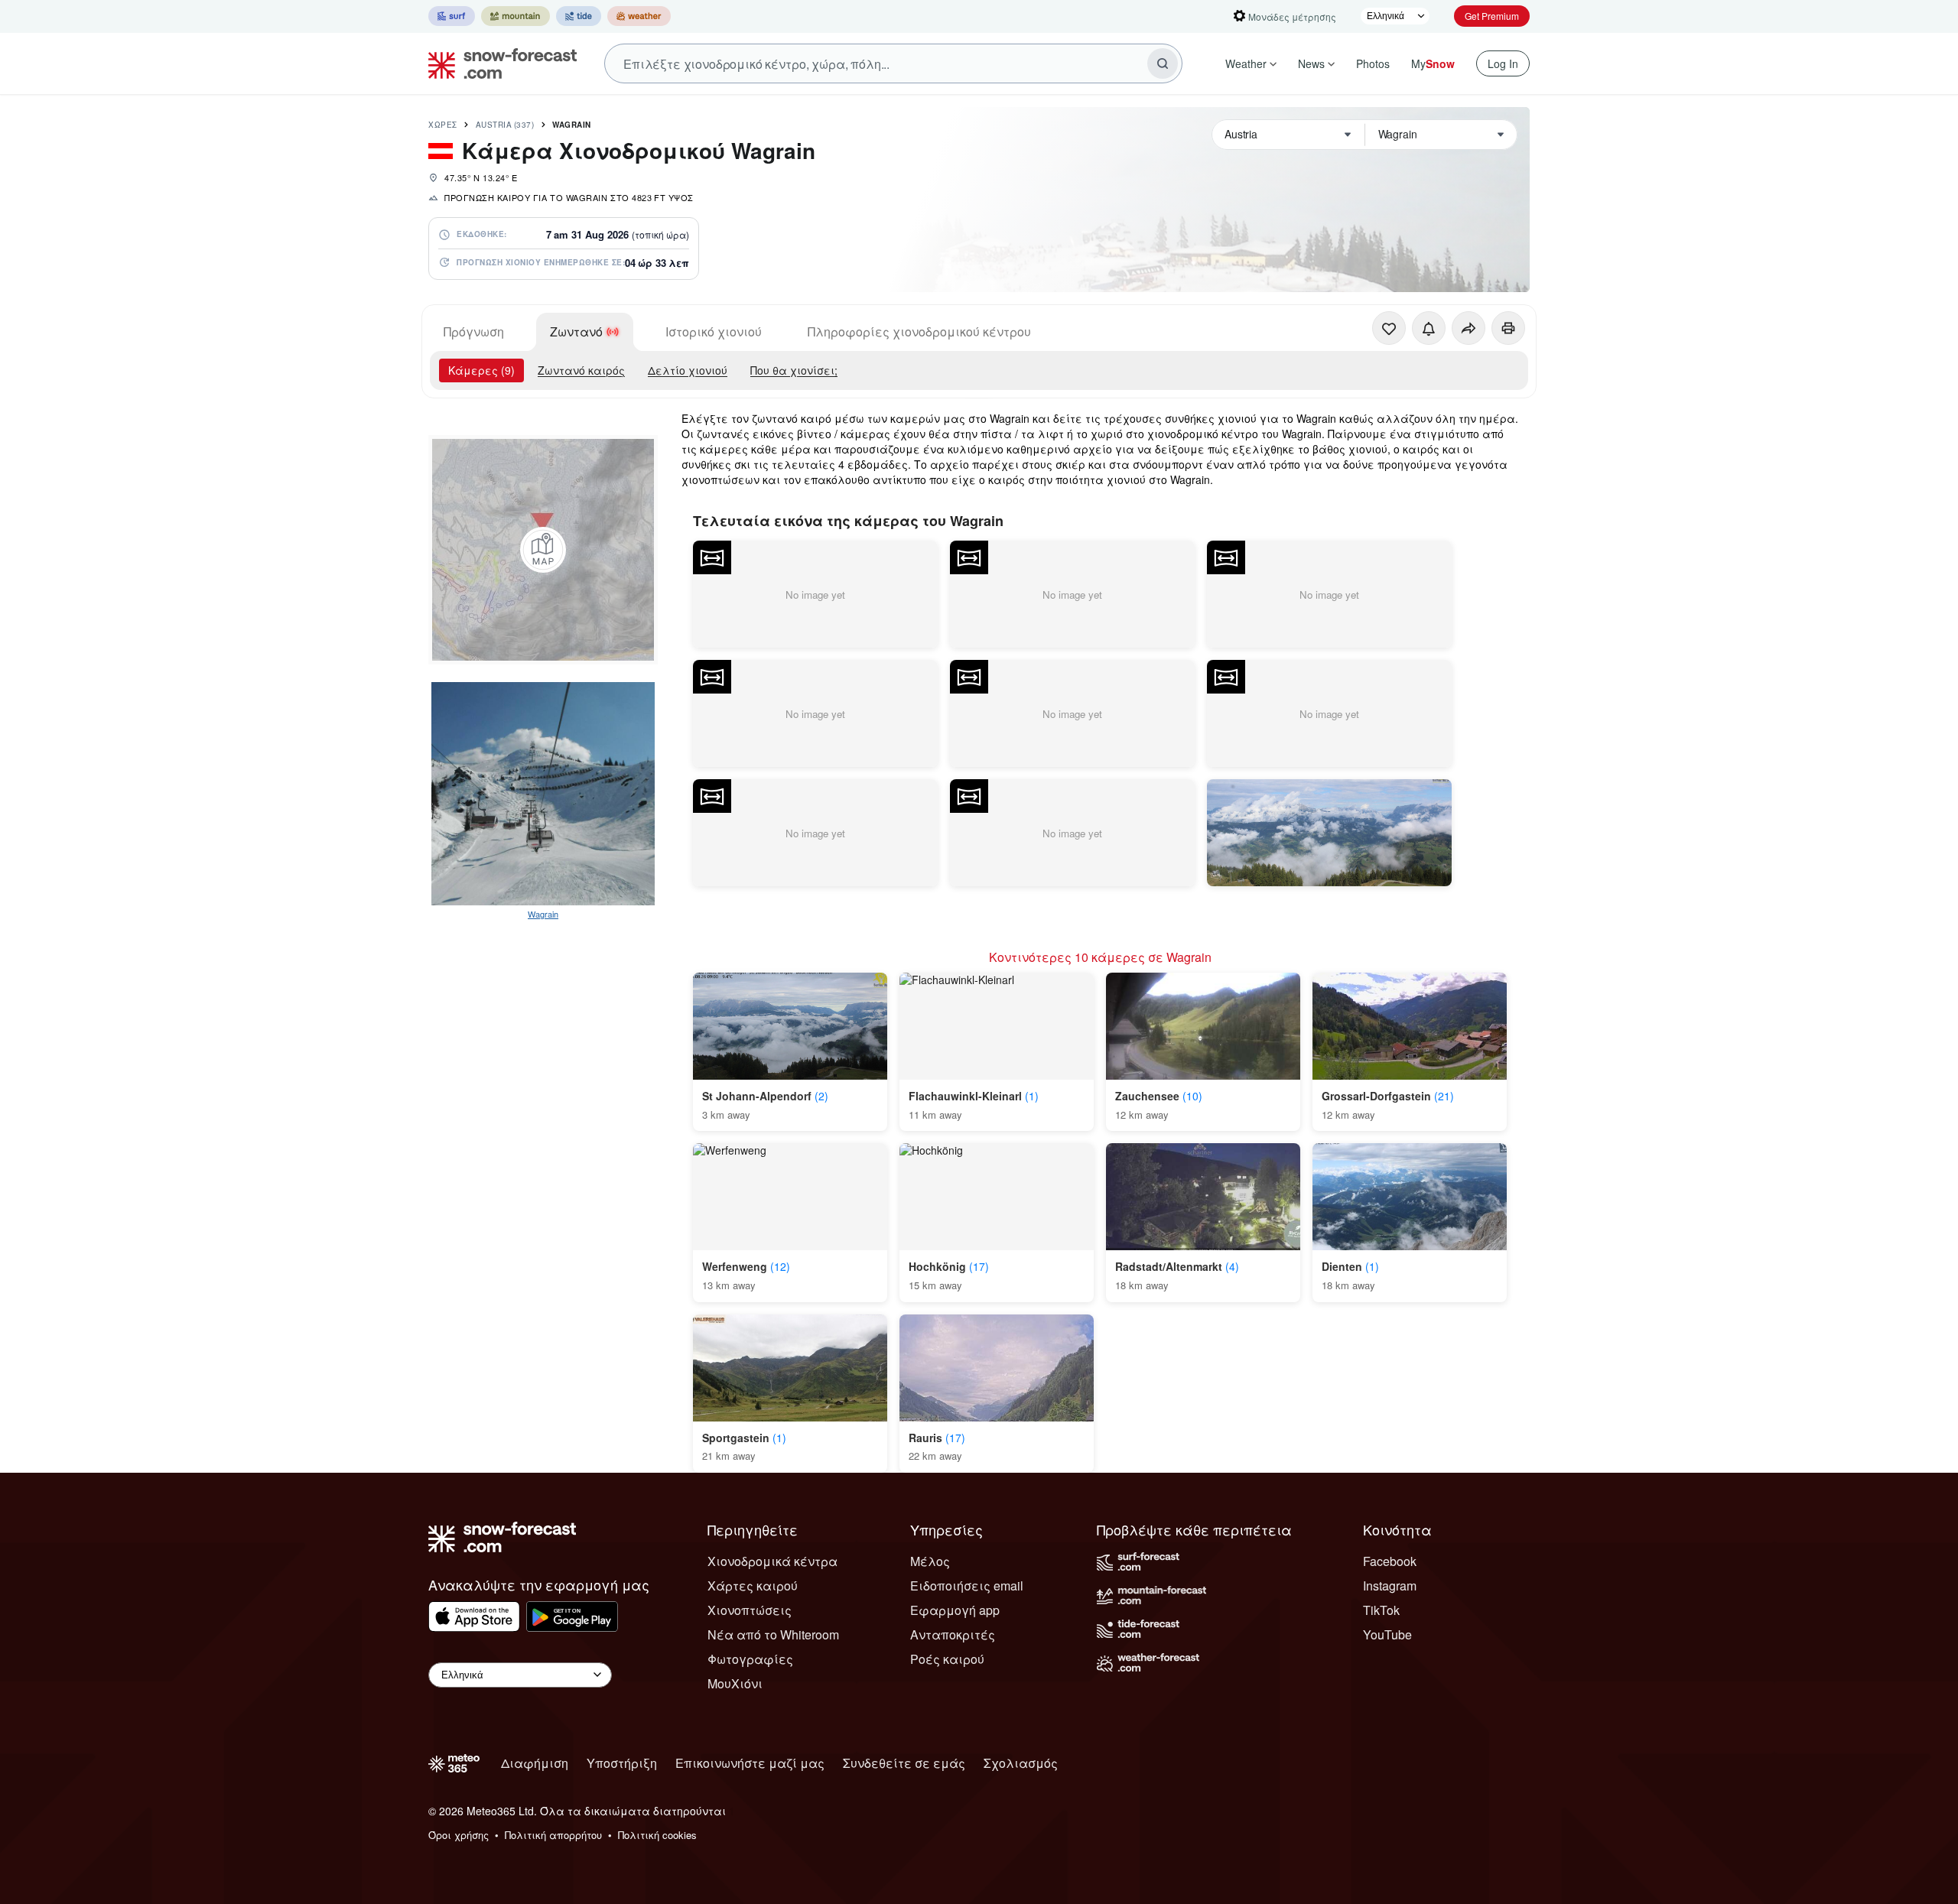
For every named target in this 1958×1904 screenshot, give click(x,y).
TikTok (1381, 1610)
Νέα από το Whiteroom (773, 1634)
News (1311, 63)
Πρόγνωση (474, 331)
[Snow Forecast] (498, 63)
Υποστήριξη (622, 1763)
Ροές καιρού (947, 1659)
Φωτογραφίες (750, 1659)
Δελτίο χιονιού (688, 370)
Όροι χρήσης (459, 1835)
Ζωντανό (576, 331)
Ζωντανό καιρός (581, 370)
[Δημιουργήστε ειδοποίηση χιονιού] (1429, 328)
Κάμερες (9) (481, 370)
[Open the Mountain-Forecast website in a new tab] (516, 16)
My (1433, 63)
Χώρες (443, 125)
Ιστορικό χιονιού (714, 331)
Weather (1246, 63)
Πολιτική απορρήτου (553, 1835)
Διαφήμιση (535, 1763)
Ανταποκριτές (953, 1634)
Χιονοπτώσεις (750, 1610)
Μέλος (930, 1561)
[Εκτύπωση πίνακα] (1508, 328)
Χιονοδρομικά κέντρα (772, 1561)
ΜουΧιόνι (735, 1683)
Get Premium (1492, 16)
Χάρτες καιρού (753, 1586)
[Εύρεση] (1163, 63)
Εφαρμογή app (955, 1610)
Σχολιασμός (1021, 1763)
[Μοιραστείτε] (1468, 328)
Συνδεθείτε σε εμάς (904, 1763)
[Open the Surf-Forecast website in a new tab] (452, 16)
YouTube (1387, 1634)
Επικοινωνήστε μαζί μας (750, 1763)
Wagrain (572, 125)
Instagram (1390, 1586)
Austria (505, 125)
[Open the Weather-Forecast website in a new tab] (639, 16)
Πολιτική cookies (657, 1835)
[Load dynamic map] (543, 550)
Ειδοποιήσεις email (967, 1586)
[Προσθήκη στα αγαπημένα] (1389, 328)
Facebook (1390, 1561)
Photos (1373, 63)
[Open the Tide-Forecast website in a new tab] (579, 16)
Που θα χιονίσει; (794, 370)
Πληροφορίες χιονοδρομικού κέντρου (919, 331)
